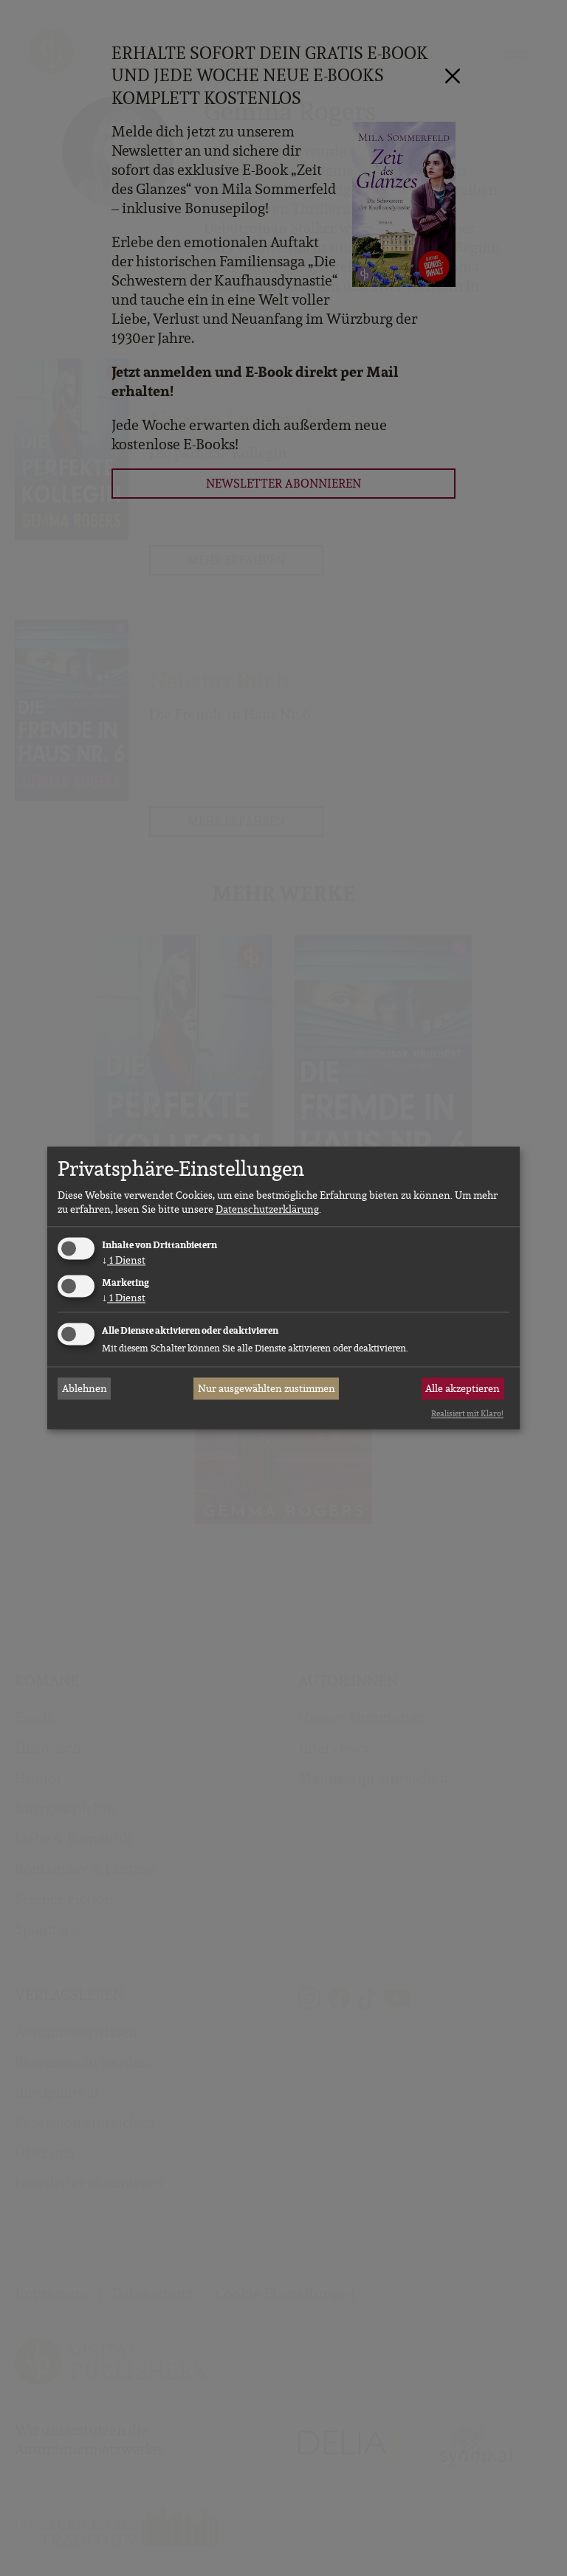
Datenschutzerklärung (267, 1209)
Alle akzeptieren (463, 1388)
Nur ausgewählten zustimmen (267, 1388)
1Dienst (124, 1260)
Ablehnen (85, 1388)
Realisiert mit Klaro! (467, 1413)
